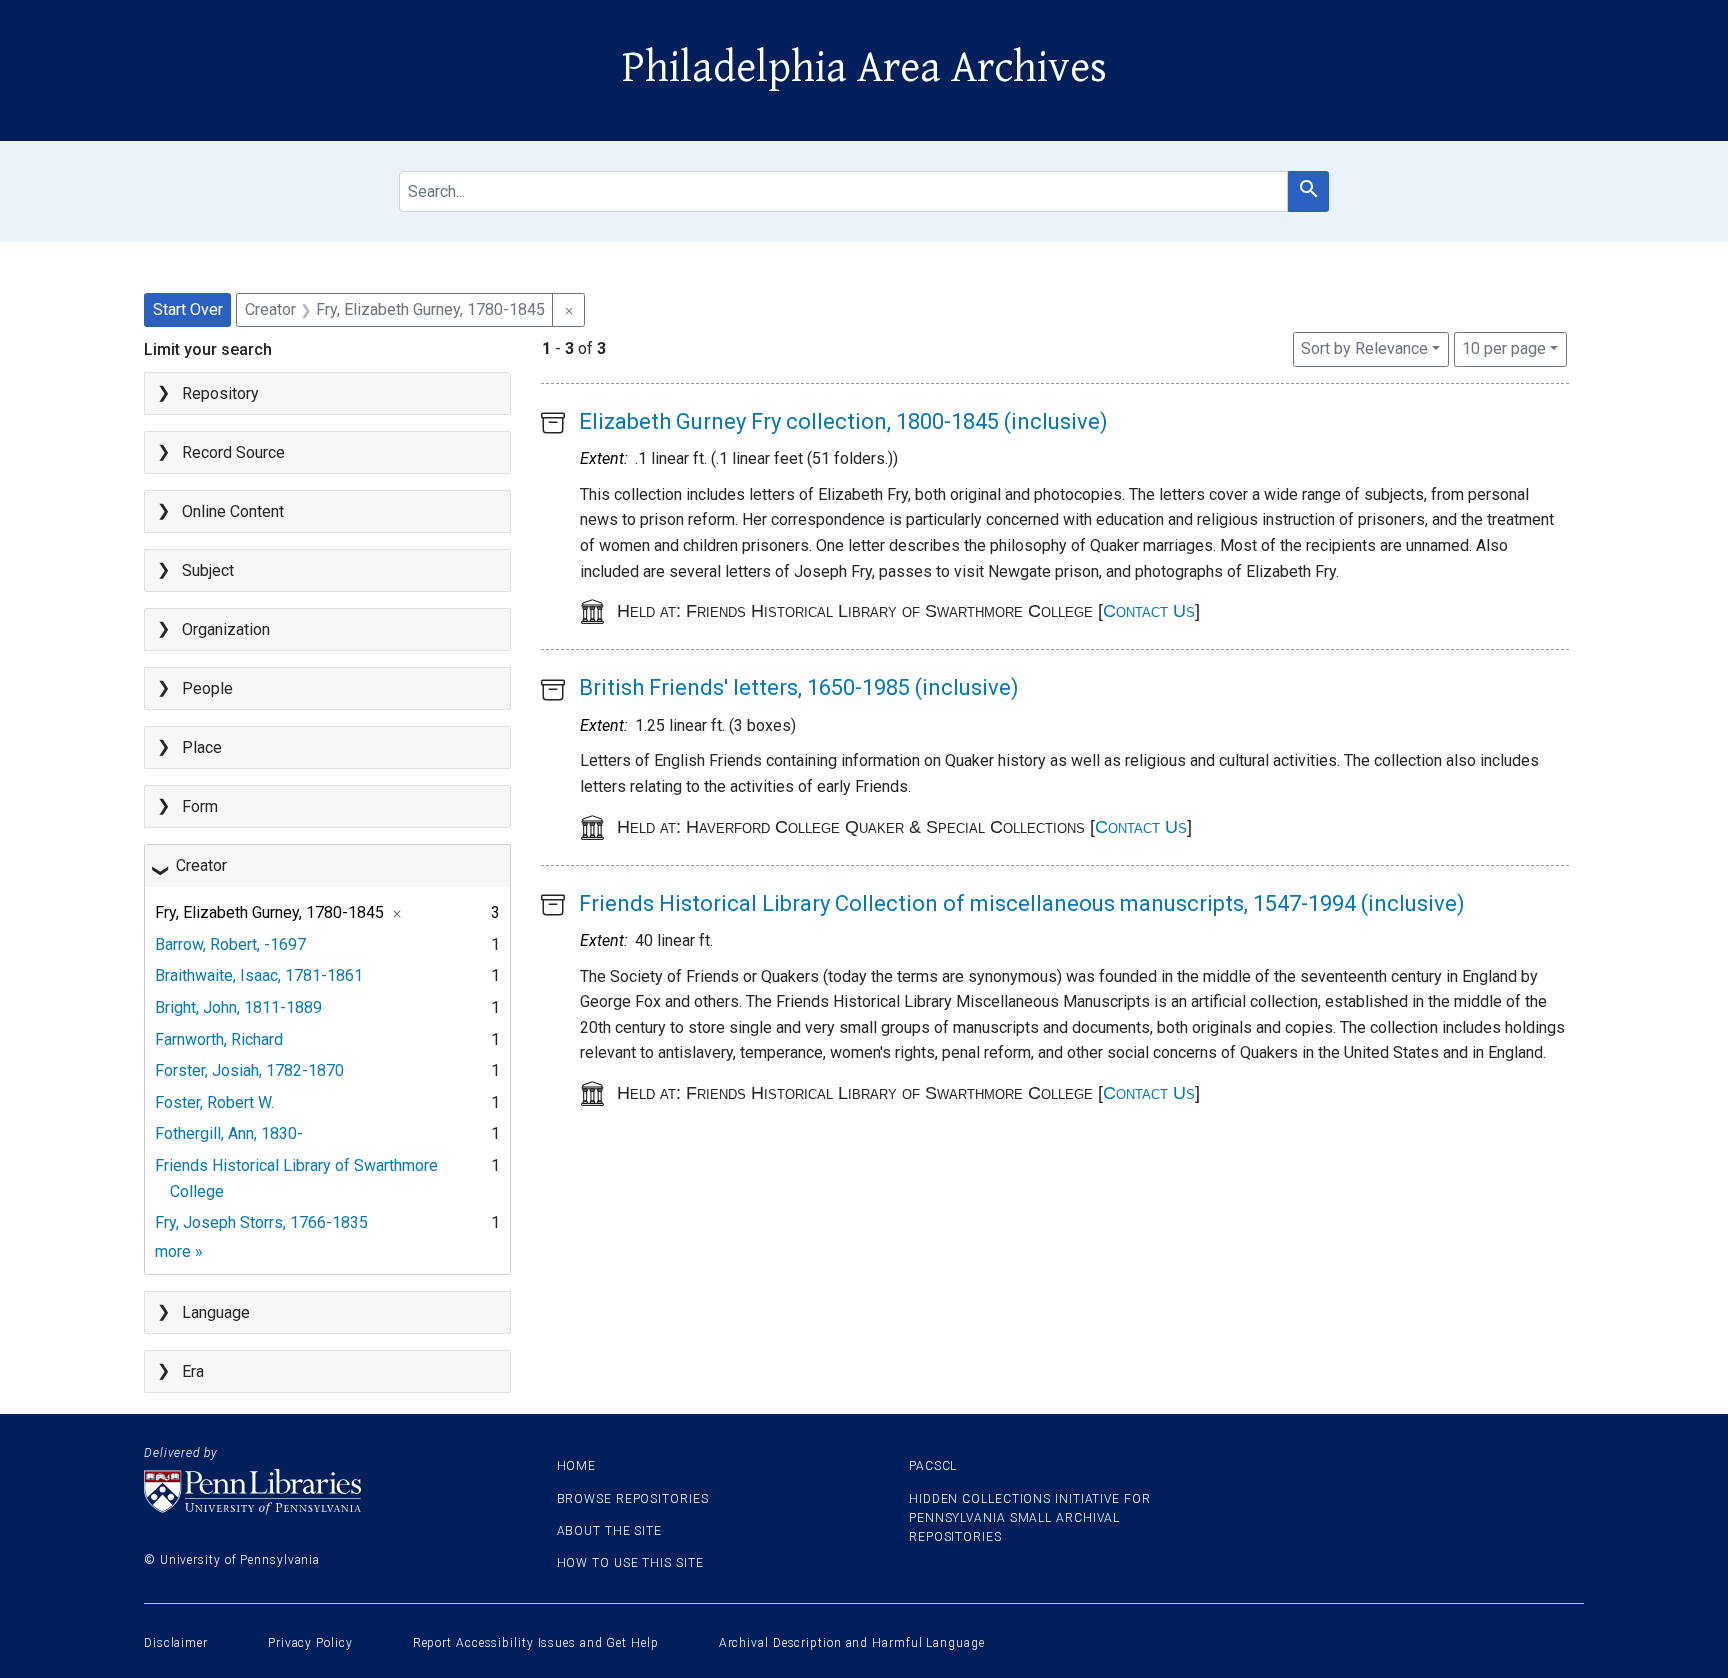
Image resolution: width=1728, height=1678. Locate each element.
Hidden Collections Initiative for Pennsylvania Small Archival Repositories (1030, 1518)
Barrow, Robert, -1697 (230, 944)
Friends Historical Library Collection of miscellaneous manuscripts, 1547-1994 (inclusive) (1022, 903)
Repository (220, 393)
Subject (208, 570)
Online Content (233, 511)
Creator (201, 865)
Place (202, 747)
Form (200, 806)
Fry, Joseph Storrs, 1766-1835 (261, 1222)
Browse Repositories (633, 1499)
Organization (226, 629)
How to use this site (630, 1563)
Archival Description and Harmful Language (852, 1643)
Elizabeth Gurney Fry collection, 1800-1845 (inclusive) (843, 421)
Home (577, 1466)
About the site (610, 1531)
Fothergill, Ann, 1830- (229, 1133)
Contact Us (1149, 611)
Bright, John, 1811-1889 (238, 1007)
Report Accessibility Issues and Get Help (536, 1643)
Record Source (233, 452)
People (207, 688)
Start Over (188, 309)
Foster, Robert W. (214, 1102)
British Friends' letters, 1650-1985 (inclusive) (799, 687)
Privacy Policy (310, 1643)
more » (179, 1251)
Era (193, 1371)
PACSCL (933, 1466)
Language (216, 1312)
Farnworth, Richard (219, 1039)
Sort (1364, 348)
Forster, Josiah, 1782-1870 (249, 1070)
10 (1504, 348)
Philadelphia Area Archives (864, 68)
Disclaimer (176, 1643)
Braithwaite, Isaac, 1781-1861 (259, 975)
